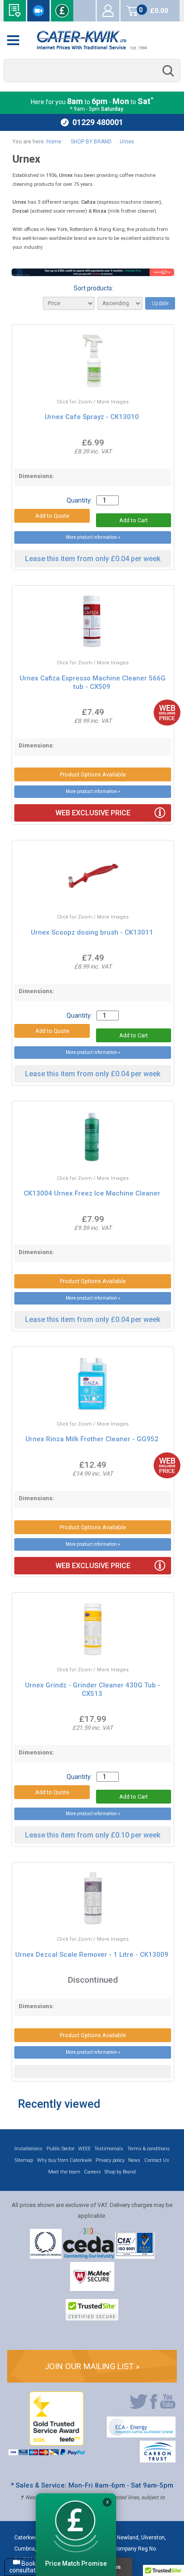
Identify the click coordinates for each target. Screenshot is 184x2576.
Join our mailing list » (92, 2366)
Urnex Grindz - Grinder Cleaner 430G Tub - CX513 (93, 1689)
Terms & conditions (148, 2149)
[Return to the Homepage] (92, 40)
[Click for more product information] (66, 379)
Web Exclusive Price (93, 813)
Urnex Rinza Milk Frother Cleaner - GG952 (92, 1439)
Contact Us (157, 2160)
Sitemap (24, 2160)
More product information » (93, 537)
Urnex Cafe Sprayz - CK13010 (92, 417)
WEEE (84, 2149)
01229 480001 (98, 122)
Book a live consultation (38, 11)
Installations (28, 2149)
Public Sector (61, 2149)
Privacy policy (110, 2160)
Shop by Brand (120, 2172)
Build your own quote (15, 11)
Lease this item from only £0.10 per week (93, 1835)
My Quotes (84, 11)
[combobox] (92, 71)
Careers (92, 2172)
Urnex (127, 142)
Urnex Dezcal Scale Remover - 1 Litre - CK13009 (92, 1955)
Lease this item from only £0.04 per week (93, 559)
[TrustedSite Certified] (92, 2310)
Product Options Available (93, 774)
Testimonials (109, 2149)
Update (160, 303)
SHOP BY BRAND (90, 142)
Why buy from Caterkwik (65, 2160)
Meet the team (64, 2172)
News (134, 2160)
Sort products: (94, 288)
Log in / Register (108, 11)
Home (54, 142)
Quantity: (79, 500)
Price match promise (62, 11)
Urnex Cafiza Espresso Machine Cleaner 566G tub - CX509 (93, 682)
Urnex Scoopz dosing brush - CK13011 (92, 932)
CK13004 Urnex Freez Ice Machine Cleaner (92, 1193)
